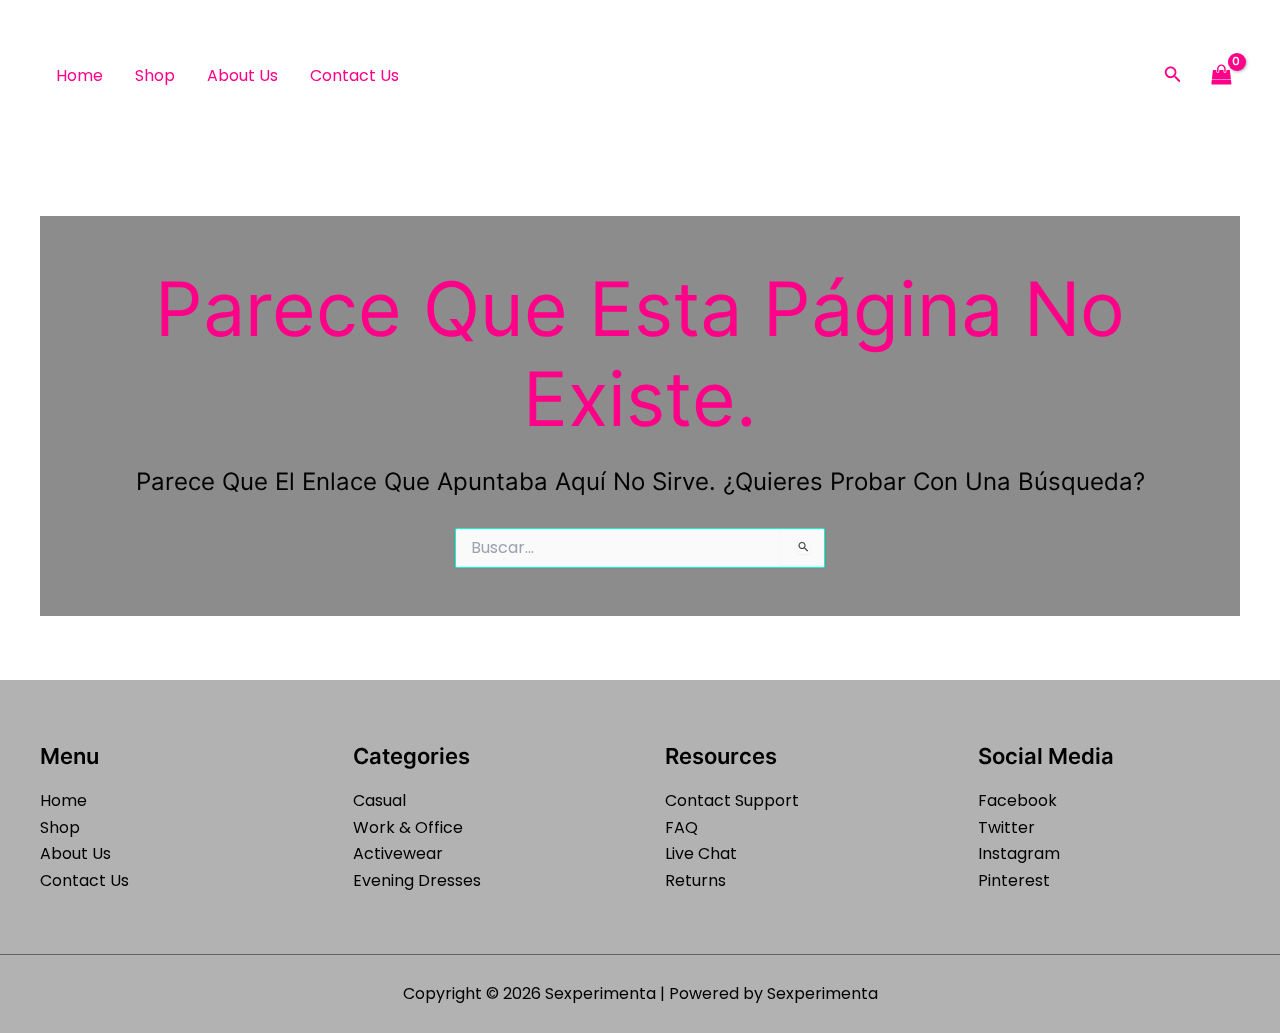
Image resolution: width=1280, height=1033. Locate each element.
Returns (695, 880)
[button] (1173, 76)
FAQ (681, 827)
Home (79, 75)
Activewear (398, 853)
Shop (155, 75)
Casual (379, 800)
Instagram (1019, 853)
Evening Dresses (417, 880)
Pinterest (1014, 880)
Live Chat (701, 853)
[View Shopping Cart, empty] (1221, 75)
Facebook (1017, 800)
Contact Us (354, 75)
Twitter (1006, 827)
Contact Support (732, 800)
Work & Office (408, 827)
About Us (242, 75)
